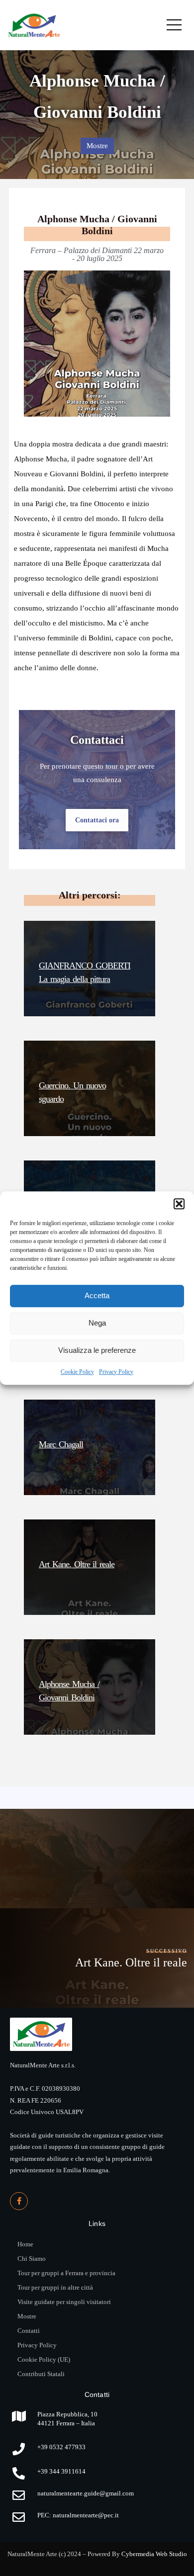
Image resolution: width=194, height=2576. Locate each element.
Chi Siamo (32, 2259)
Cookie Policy (77, 1372)
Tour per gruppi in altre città (55, 2287)
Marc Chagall (61, 1444)
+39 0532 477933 (61, 2447)
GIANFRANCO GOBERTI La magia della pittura (85, 972)
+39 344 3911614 (61, 2471)
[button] (179, 1204)
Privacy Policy (116, 1372)
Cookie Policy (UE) (44, 2359)
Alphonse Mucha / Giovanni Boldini (69, 1691)
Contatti (29, 2331)
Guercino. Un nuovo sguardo (72, 1092)
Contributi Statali (41, 2374)
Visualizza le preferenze (97, 1350)
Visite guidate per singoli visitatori (64, 2302)
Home (25, 2244)
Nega (97, 1323)
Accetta (97, 1295)
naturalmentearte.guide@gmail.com (86, 2493)
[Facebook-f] (19, 2201)
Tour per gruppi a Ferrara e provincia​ (66, 2273)
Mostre (97, 146)
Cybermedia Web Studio (154, 2554)
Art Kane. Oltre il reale (77, 1564)
